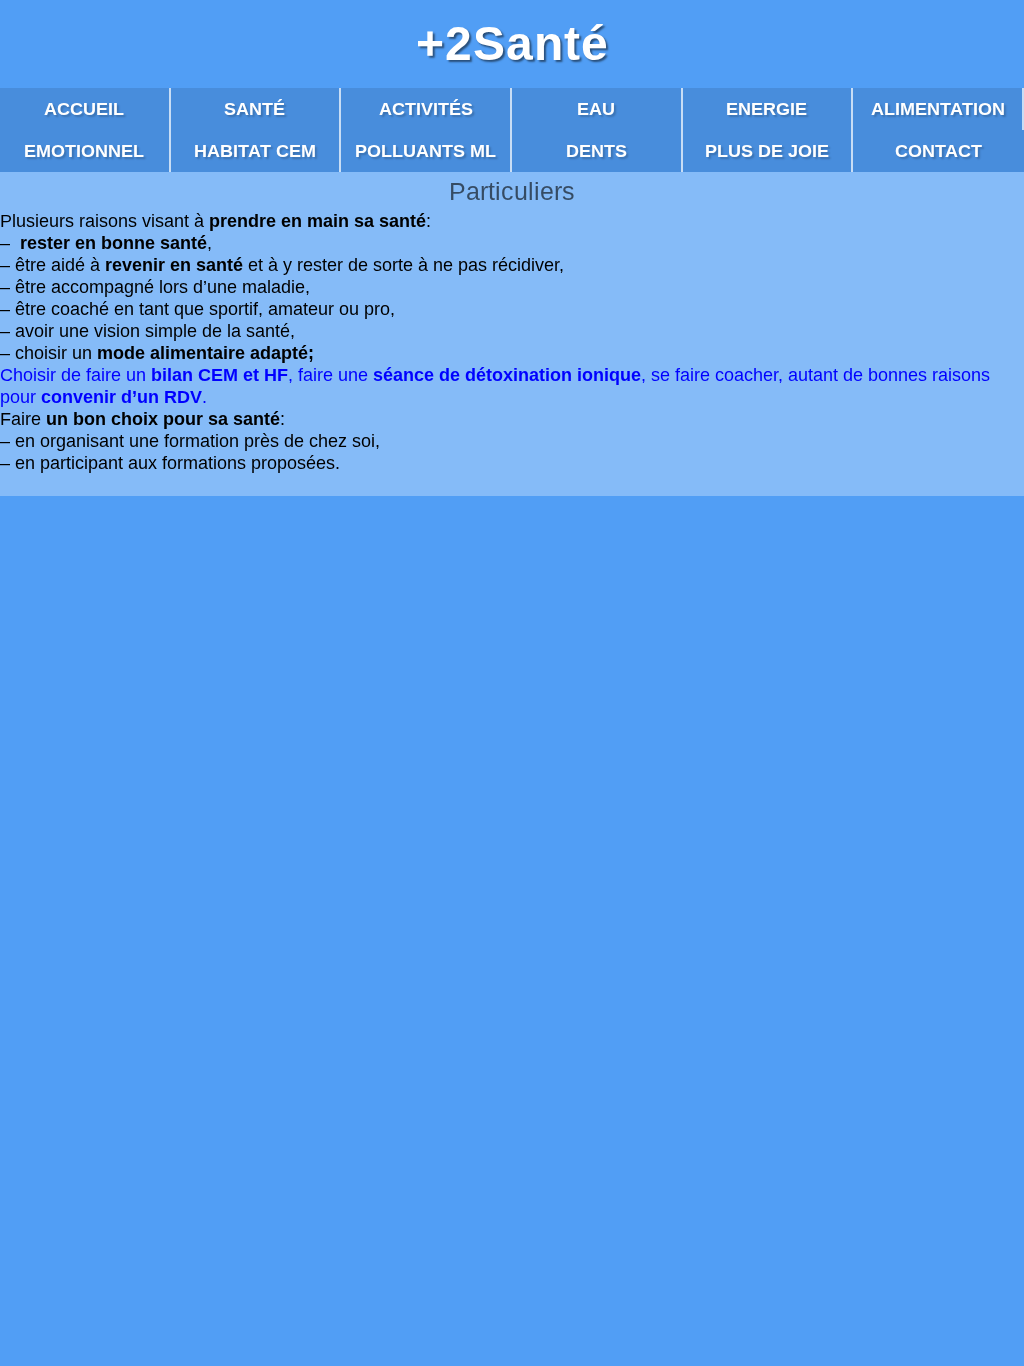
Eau (596, 109)
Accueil (84, 109)
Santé (254, 109)
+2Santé (512, 44)
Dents (596, 151)
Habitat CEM (255, 151)
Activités (426, 109)
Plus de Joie (767, 151)
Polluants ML (425, 151)
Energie (766, 109)
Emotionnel (84, 151)
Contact (938, 151)
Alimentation (938, 109)
